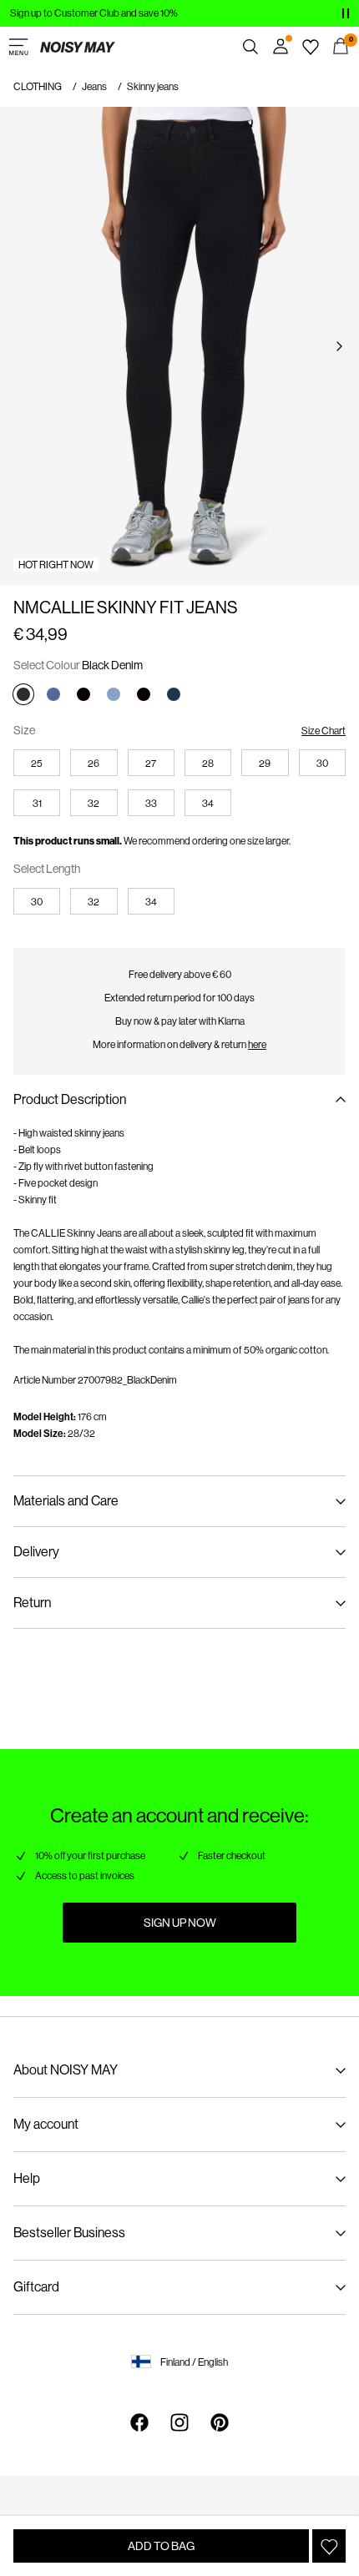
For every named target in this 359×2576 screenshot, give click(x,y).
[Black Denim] (23, 694)
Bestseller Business (69, 2233)
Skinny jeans (153, 87)
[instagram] (179, 2422)
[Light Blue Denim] (114, 694)
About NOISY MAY (66, 2070)
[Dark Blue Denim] (174, 694)
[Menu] (18, 47)
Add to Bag (161, 2546)
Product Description (70, 1099)
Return (32, 1603)
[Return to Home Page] (78, 47)
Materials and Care (66, 1501)
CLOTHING (38, 87)
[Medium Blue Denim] (53, 694)
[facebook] (139, 2422)
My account (46, 2124)
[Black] (83, 694)
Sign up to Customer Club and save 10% (94, 13)
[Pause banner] (346, 13)
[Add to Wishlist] (329, 2546)
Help (27, 2178)
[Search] (250, 47)
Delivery (36, 1552)
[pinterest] (220, 2422)
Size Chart (324, 731)
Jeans (94, 87)
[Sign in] (281, 47)
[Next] (339, 346)
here (257, 1045)
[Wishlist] (311, 47)
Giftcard (36, 2287)
